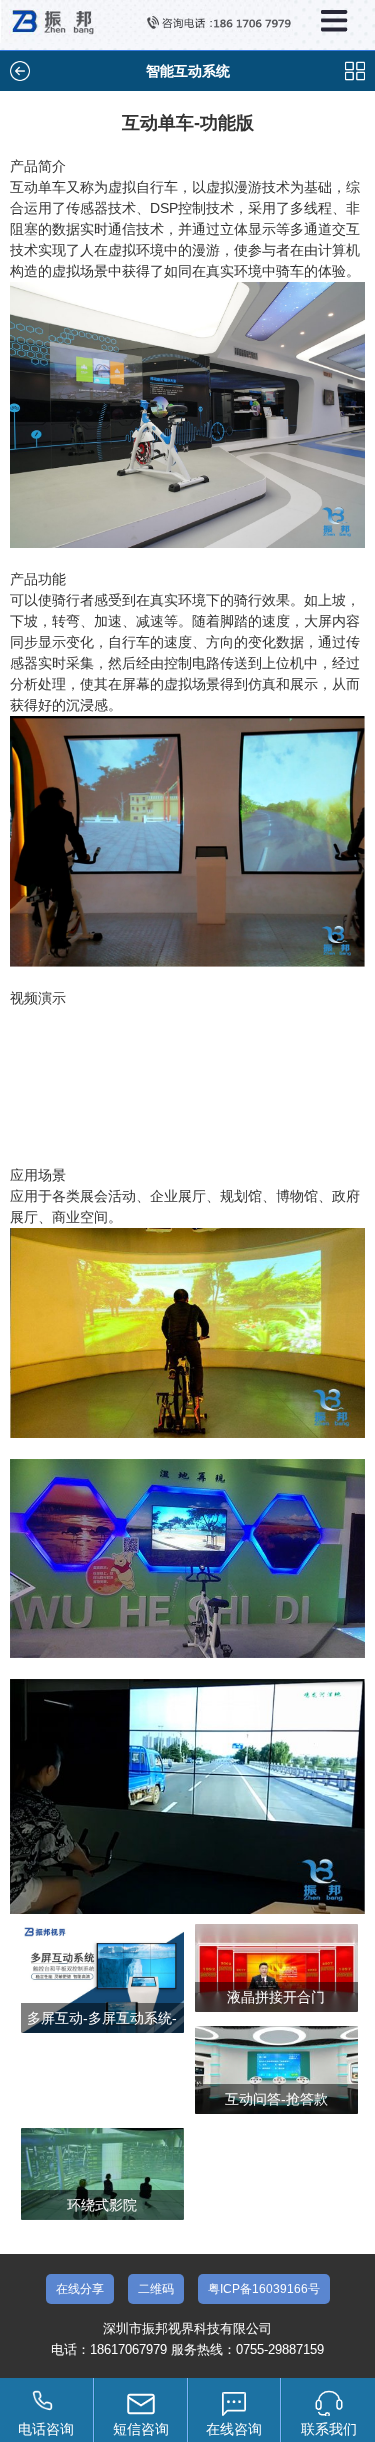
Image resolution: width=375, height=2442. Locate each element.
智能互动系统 (188, 71)
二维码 (156, 2289)
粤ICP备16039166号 (264, 2289)
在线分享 (80, 2289)
